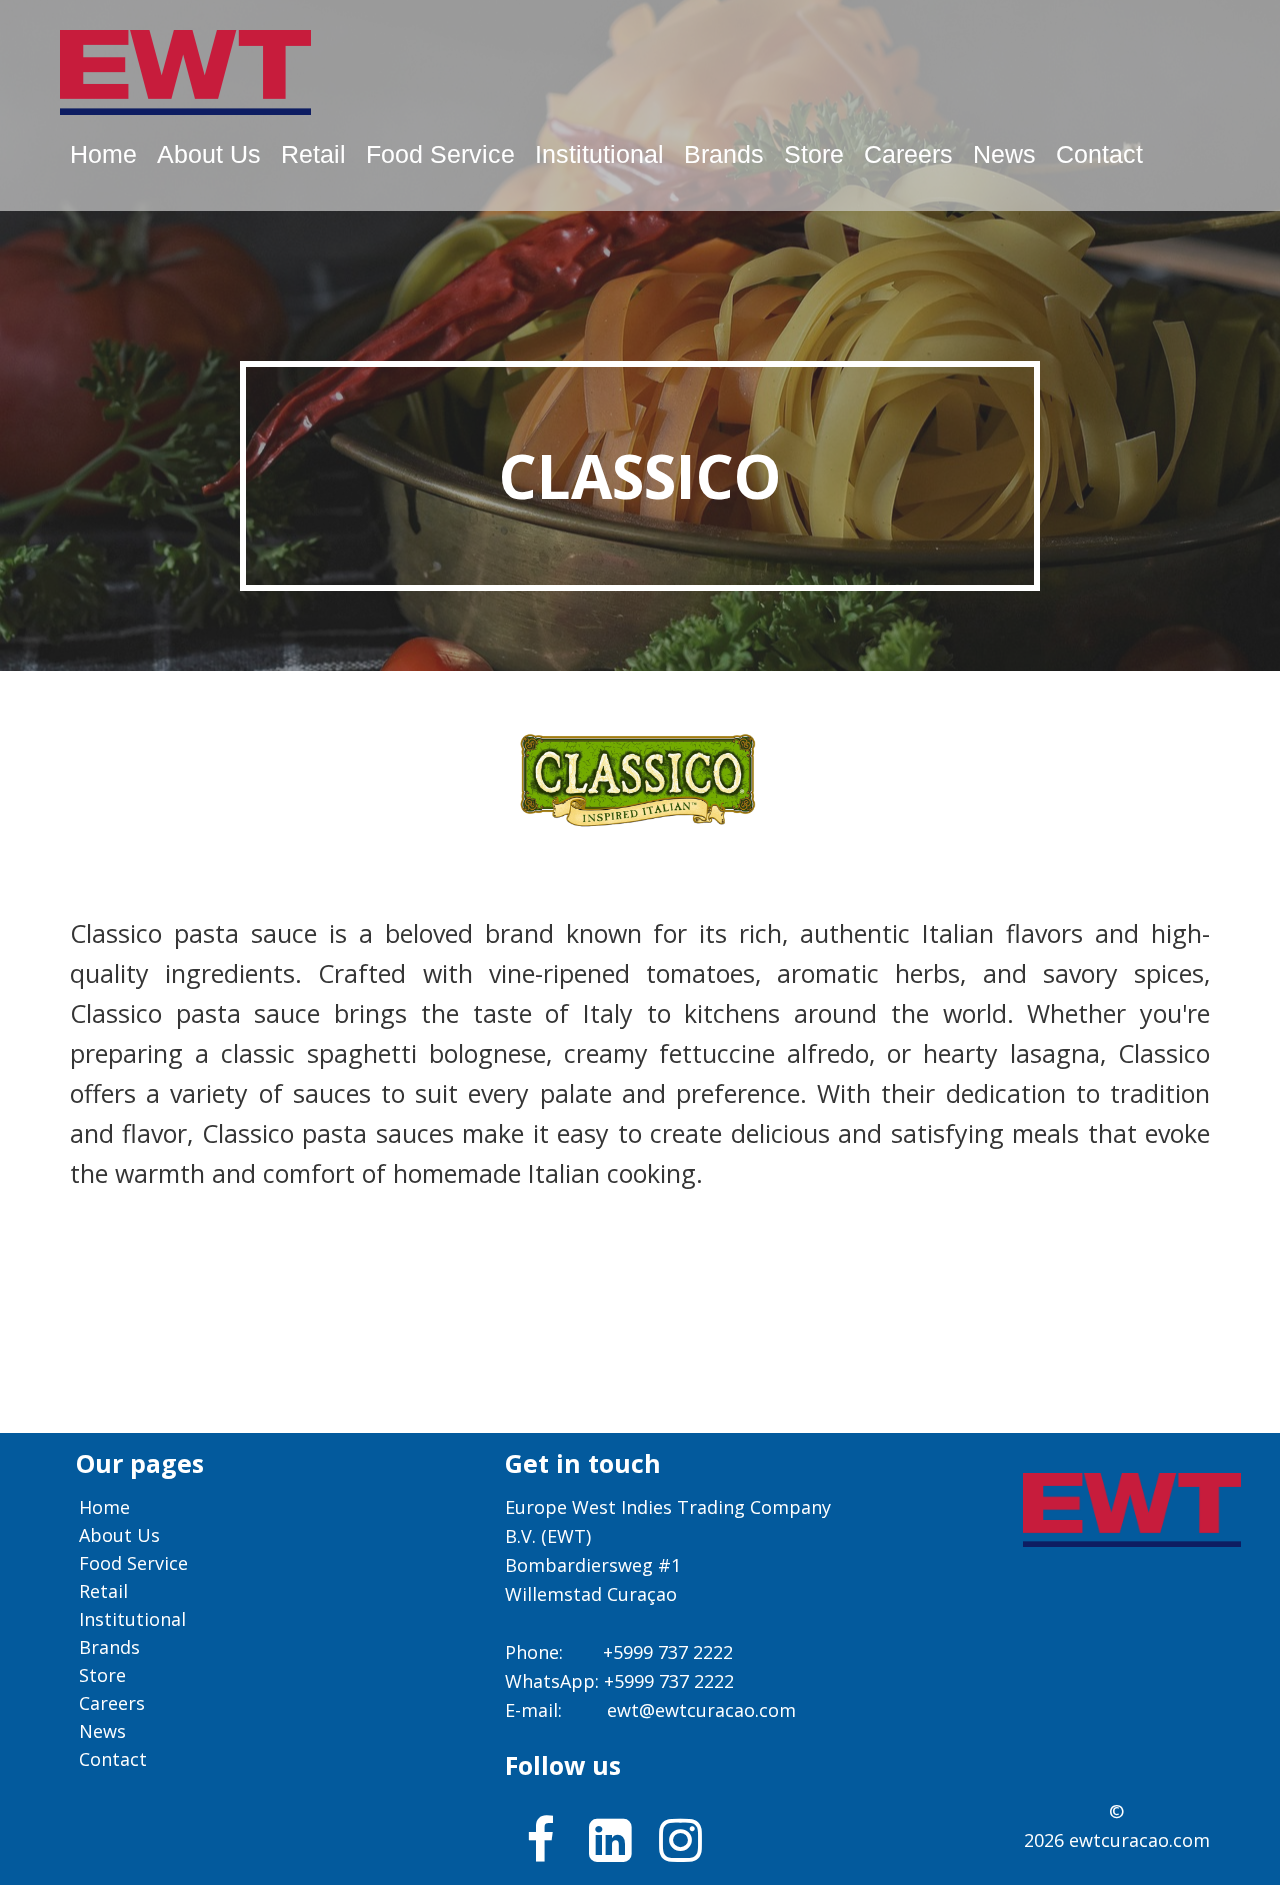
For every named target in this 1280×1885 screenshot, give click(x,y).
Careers (908, 154)
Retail (313, 154)
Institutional (599, 154)
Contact (1099, 154)
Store (814, 154)
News (1004, 154)
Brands (724, 154)
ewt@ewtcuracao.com (701, 1710)
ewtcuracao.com (1139, 1840)
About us (209, 154)
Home (103, 154)
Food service (440, 154)
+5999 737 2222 (668, 1652)
